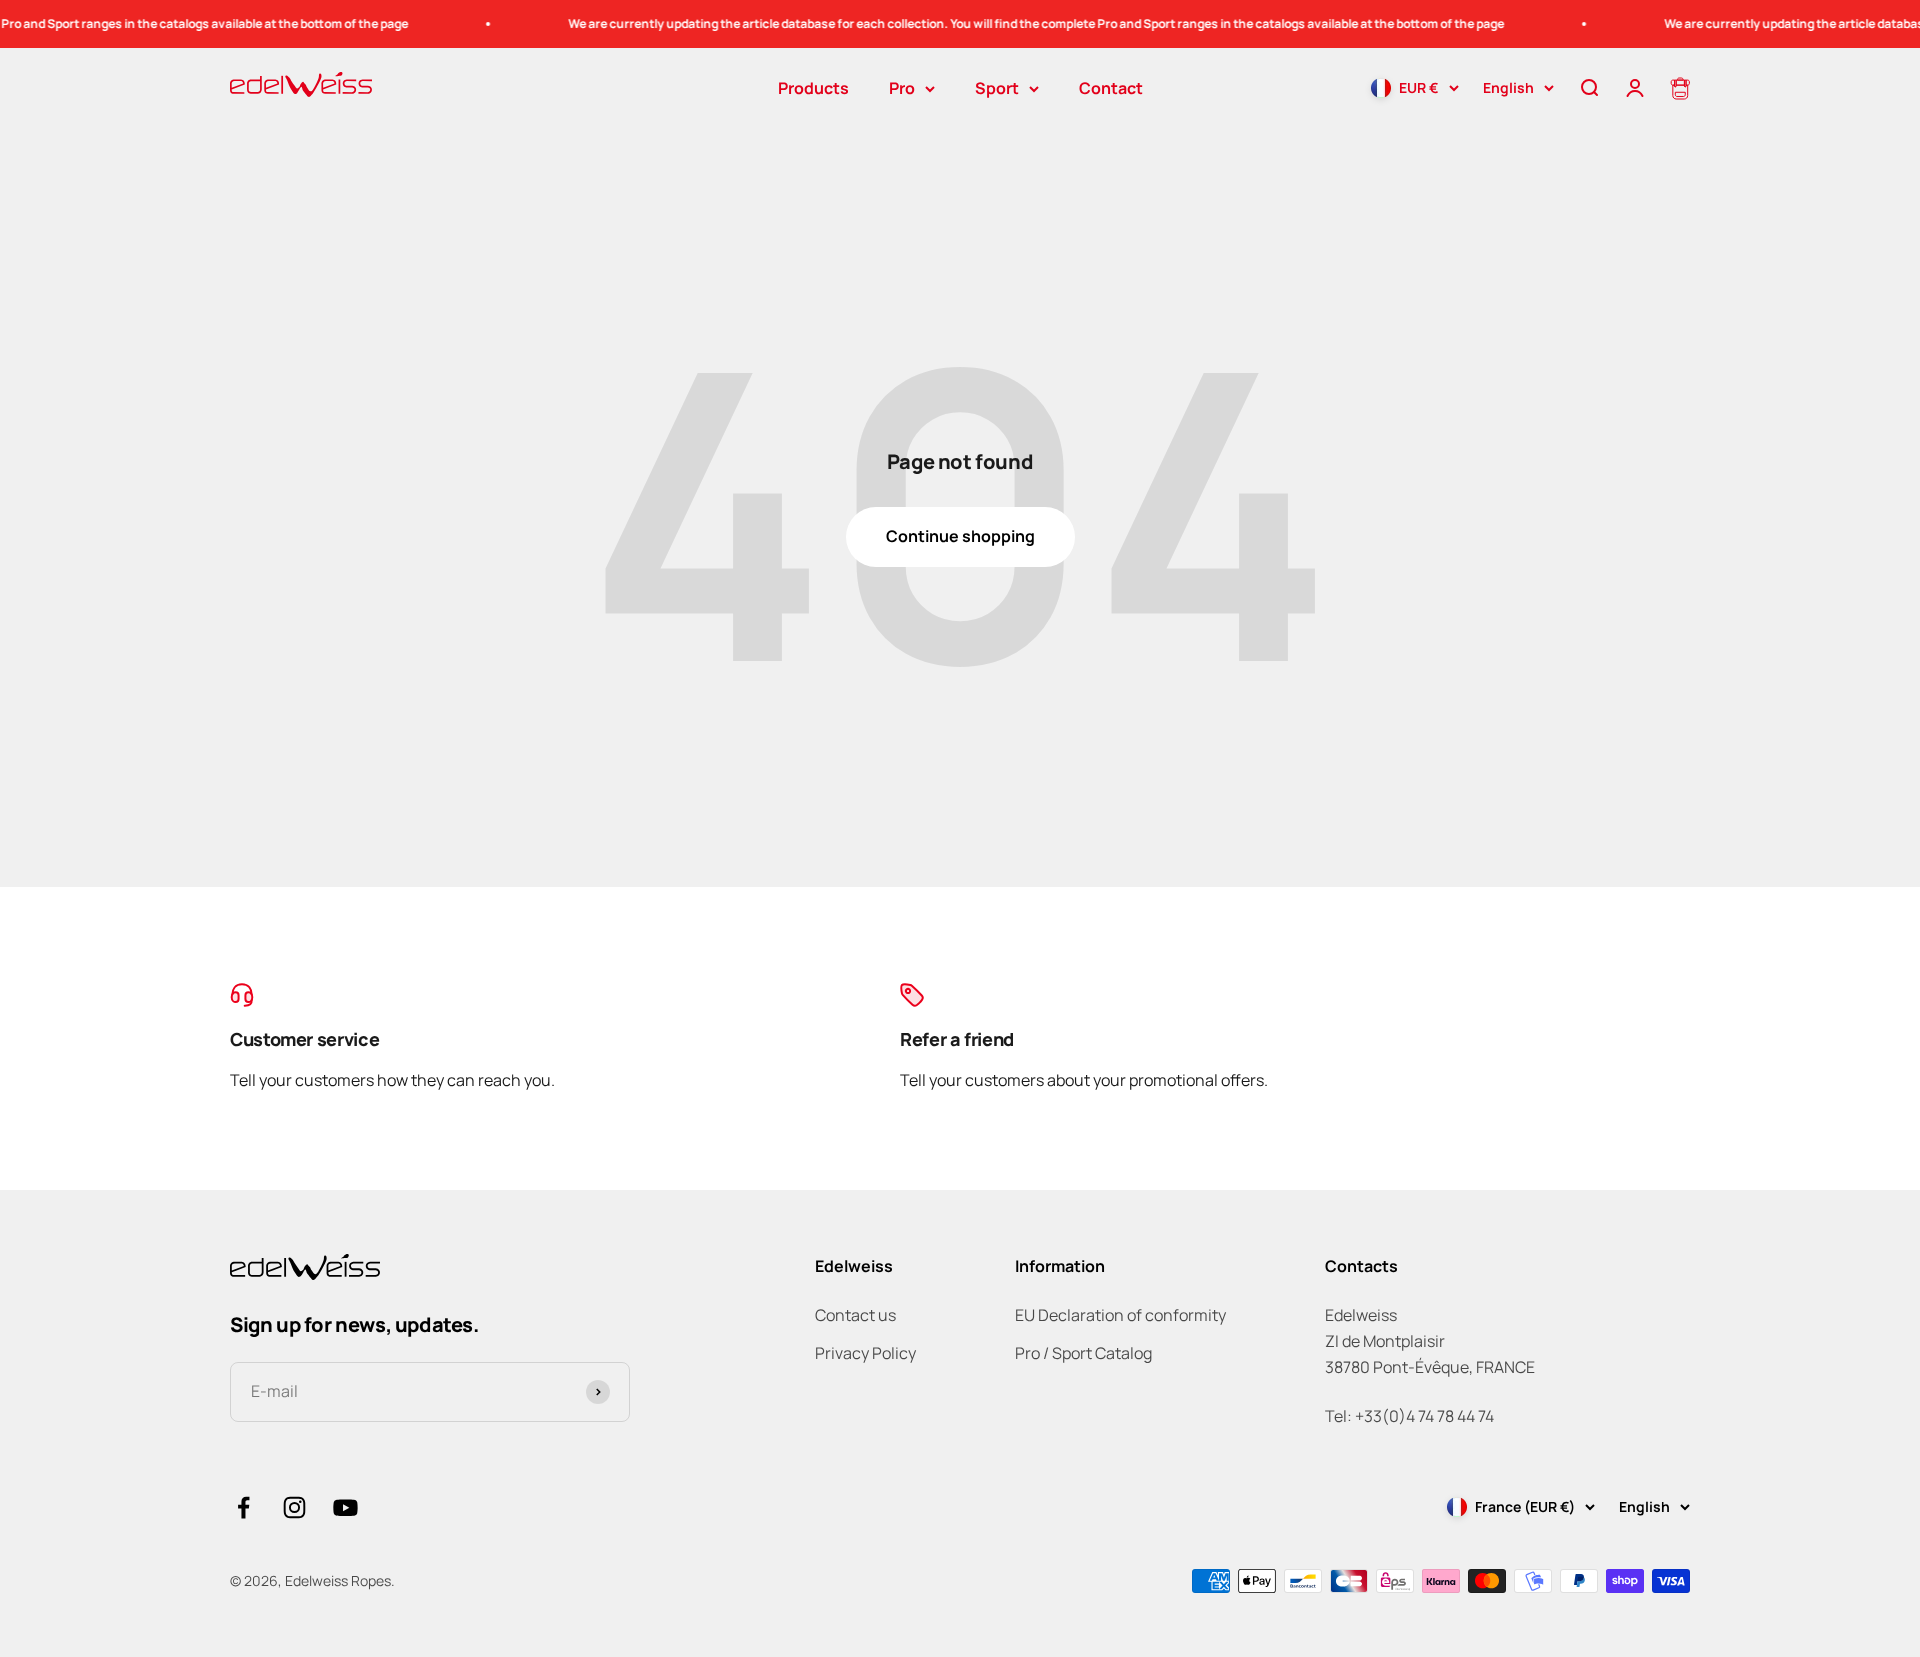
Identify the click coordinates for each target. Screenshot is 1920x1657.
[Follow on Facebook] (243, 1507)
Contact (1111, 88)
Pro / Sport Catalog (1083, 1353)
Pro (902, 88)
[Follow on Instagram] (294, 1507)
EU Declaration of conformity (1120, 1315)
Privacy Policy (865, 1353)
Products (813, 88)
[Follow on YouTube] (345, 1507)
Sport (997, 88)
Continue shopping (960, 536)
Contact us (855, 1315)
